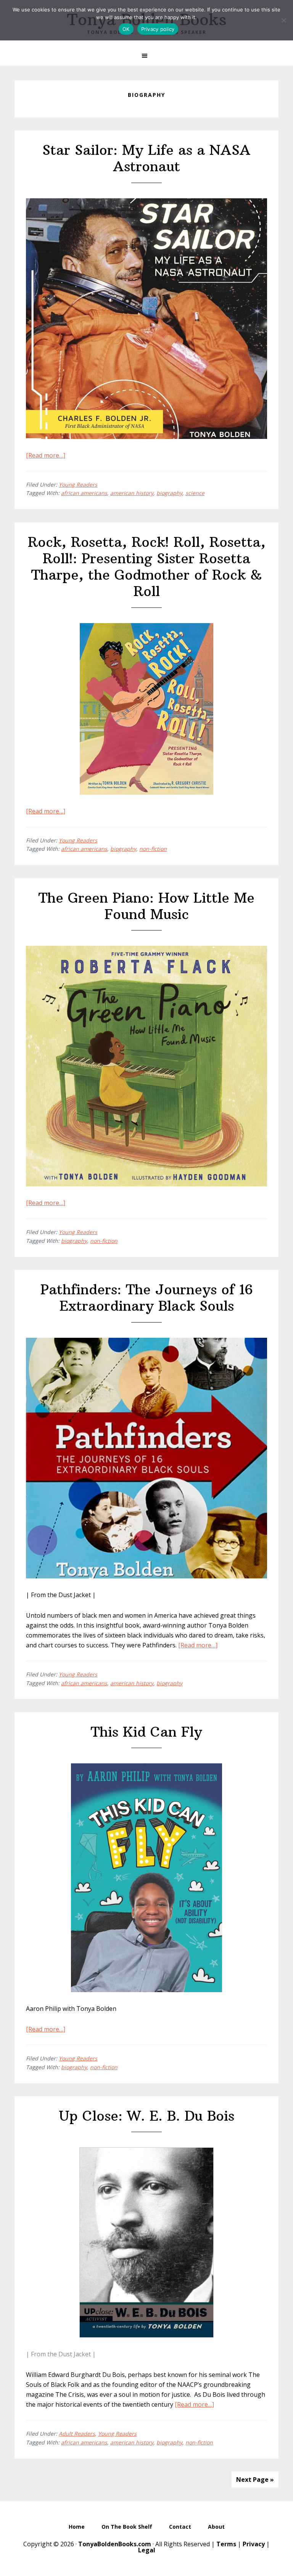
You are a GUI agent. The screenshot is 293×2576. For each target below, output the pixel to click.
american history (132, 493)
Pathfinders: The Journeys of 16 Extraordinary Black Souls (147, 1298)
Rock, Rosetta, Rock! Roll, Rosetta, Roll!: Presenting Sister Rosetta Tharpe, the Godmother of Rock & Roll (147, 567)
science (195, 493)
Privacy (254, 2544)
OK (126, 29)
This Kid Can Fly (146, 1732)
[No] (283, 20)
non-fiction (153, 849)
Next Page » (255, 2480)
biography (169, 493)
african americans (84, 493)
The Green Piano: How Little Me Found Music (146, 906)
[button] (146, 56)
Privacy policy (158, 29)
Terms (226, 2544)
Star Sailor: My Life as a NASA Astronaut (146, 158)
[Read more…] (46, 455)
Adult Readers (77, 2434)
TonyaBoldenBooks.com (115, 2544)
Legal (147, 2550)
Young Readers (78, 485)
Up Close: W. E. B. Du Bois (146, 2116)
